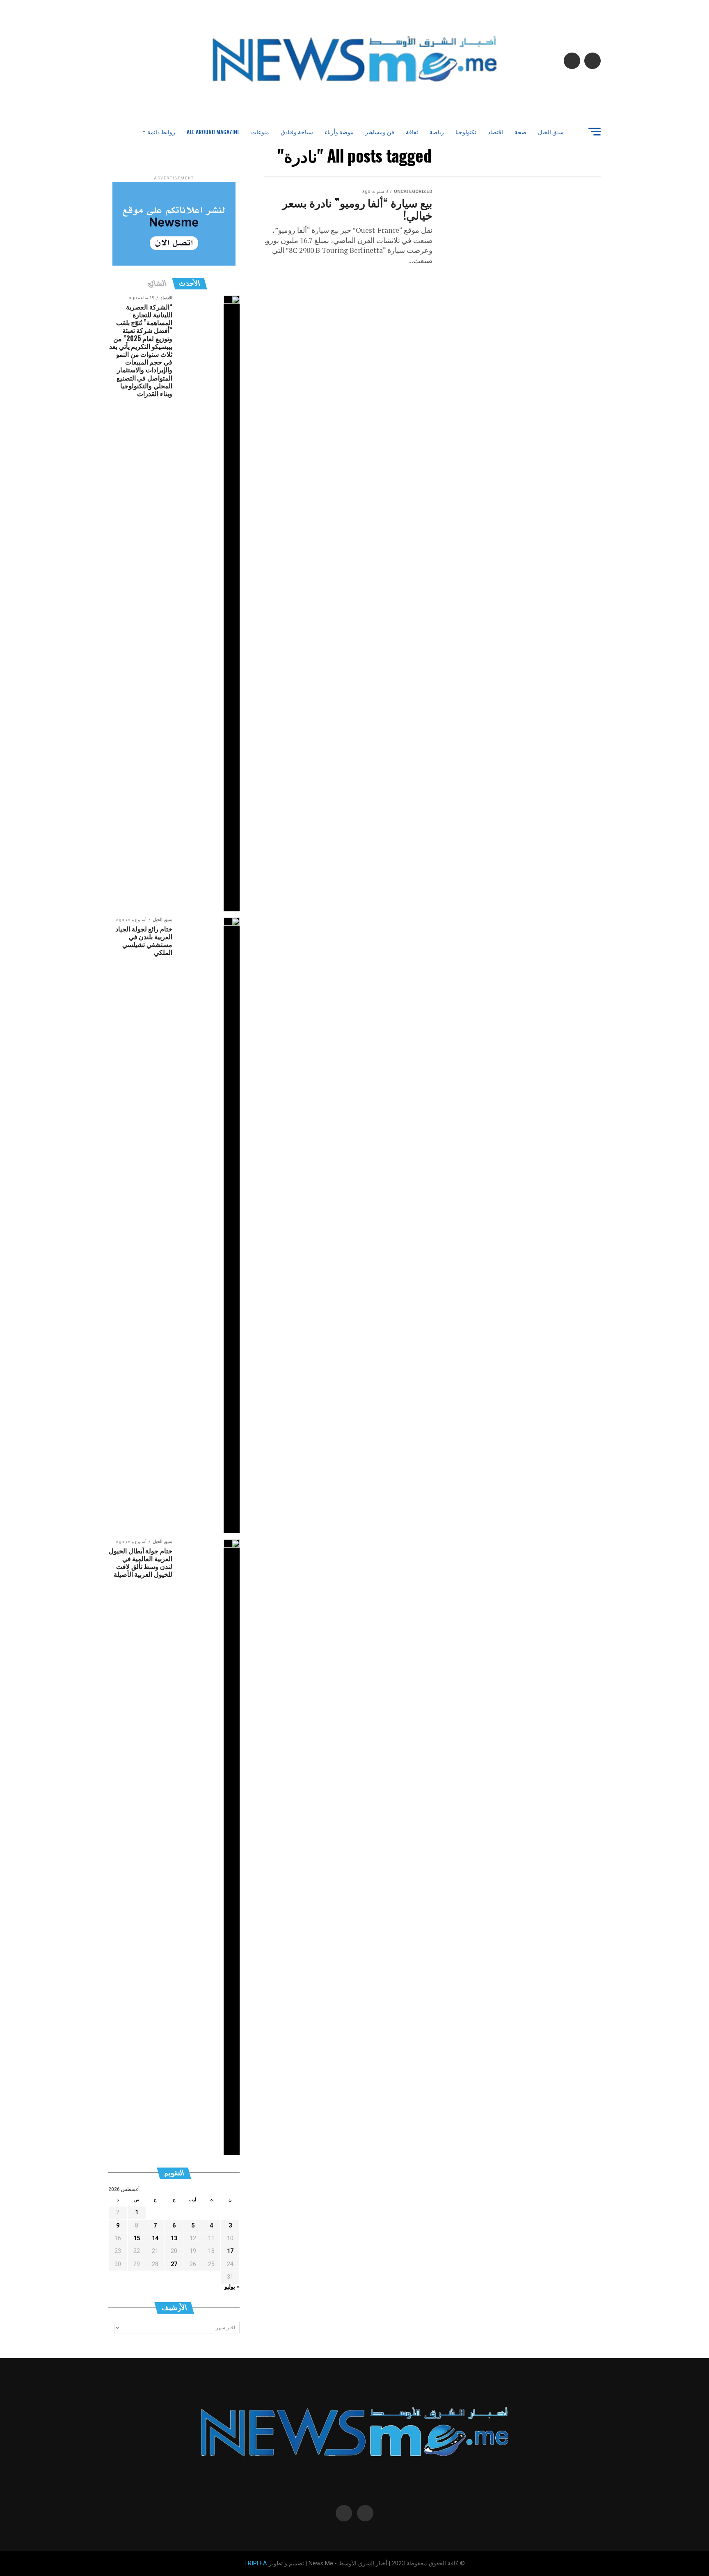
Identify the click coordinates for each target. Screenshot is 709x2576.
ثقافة (412, 132)
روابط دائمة (161, 132)
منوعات (260, 132)
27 (174, 2264)
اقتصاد (495, 132)
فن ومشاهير (380, 132)
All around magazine (213, 132)
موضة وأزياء (339, 132)
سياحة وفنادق (297, 132)
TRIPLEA (256, 2563)
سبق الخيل (551, 132)
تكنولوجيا (466, 132)
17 (230, 2251)
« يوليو (232, 2287)
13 (174, 2238)
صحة (520, 132)
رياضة (437, 132)
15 (137, 2238)
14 (155, 2238)
